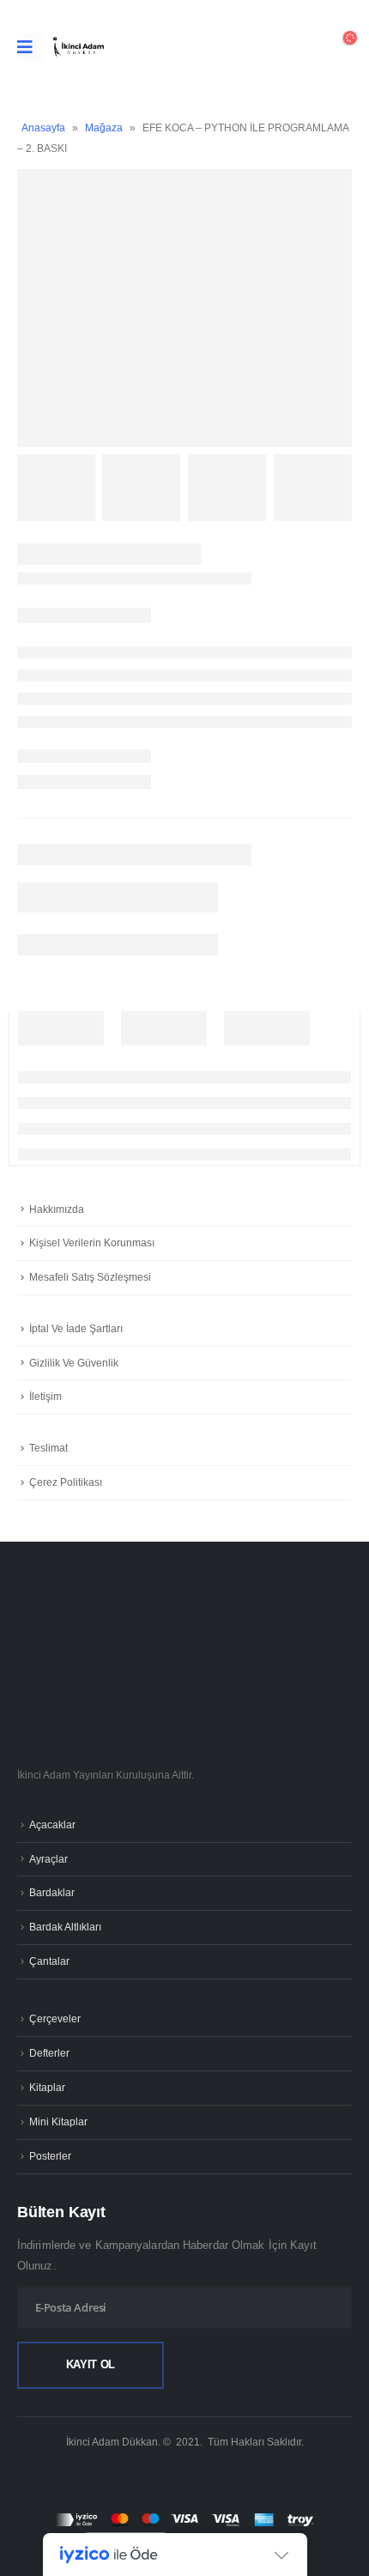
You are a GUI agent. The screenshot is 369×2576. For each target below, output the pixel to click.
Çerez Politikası (66, 1482)
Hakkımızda (57, 1209)
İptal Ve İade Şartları (76, 1329)
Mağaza (104, 128)
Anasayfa (43, 128)
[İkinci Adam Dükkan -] (78, 48)
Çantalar (49, 1961)
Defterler (49, 2053)
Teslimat (48, 1448)
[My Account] (296, 47)
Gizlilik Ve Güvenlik (74, 1363)
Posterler (50, 2156)
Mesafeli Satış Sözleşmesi (90, 1277)
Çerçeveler (55, 2018)
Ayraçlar (48, 1859)
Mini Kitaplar (58, 2121)
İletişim (45, 1397)
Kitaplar (47, 2087)
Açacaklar (52, 1824)
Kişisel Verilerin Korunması (92, 1243)
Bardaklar (52, 1892)
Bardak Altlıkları (65, 1927)
